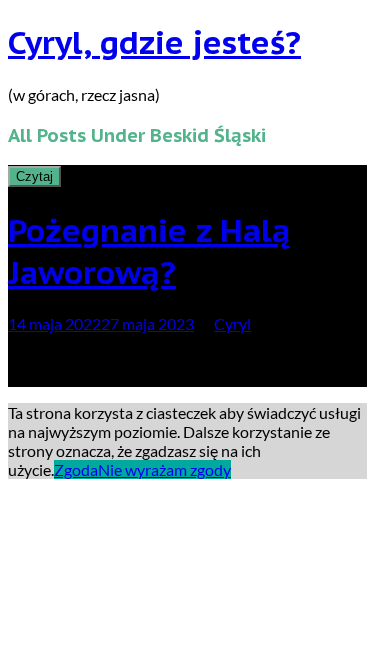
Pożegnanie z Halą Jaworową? (149, 251)
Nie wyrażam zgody (164, 469)
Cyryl (232, 323)
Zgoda (76, 469)
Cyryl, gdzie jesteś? (154, 42)
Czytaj (34, 176)
